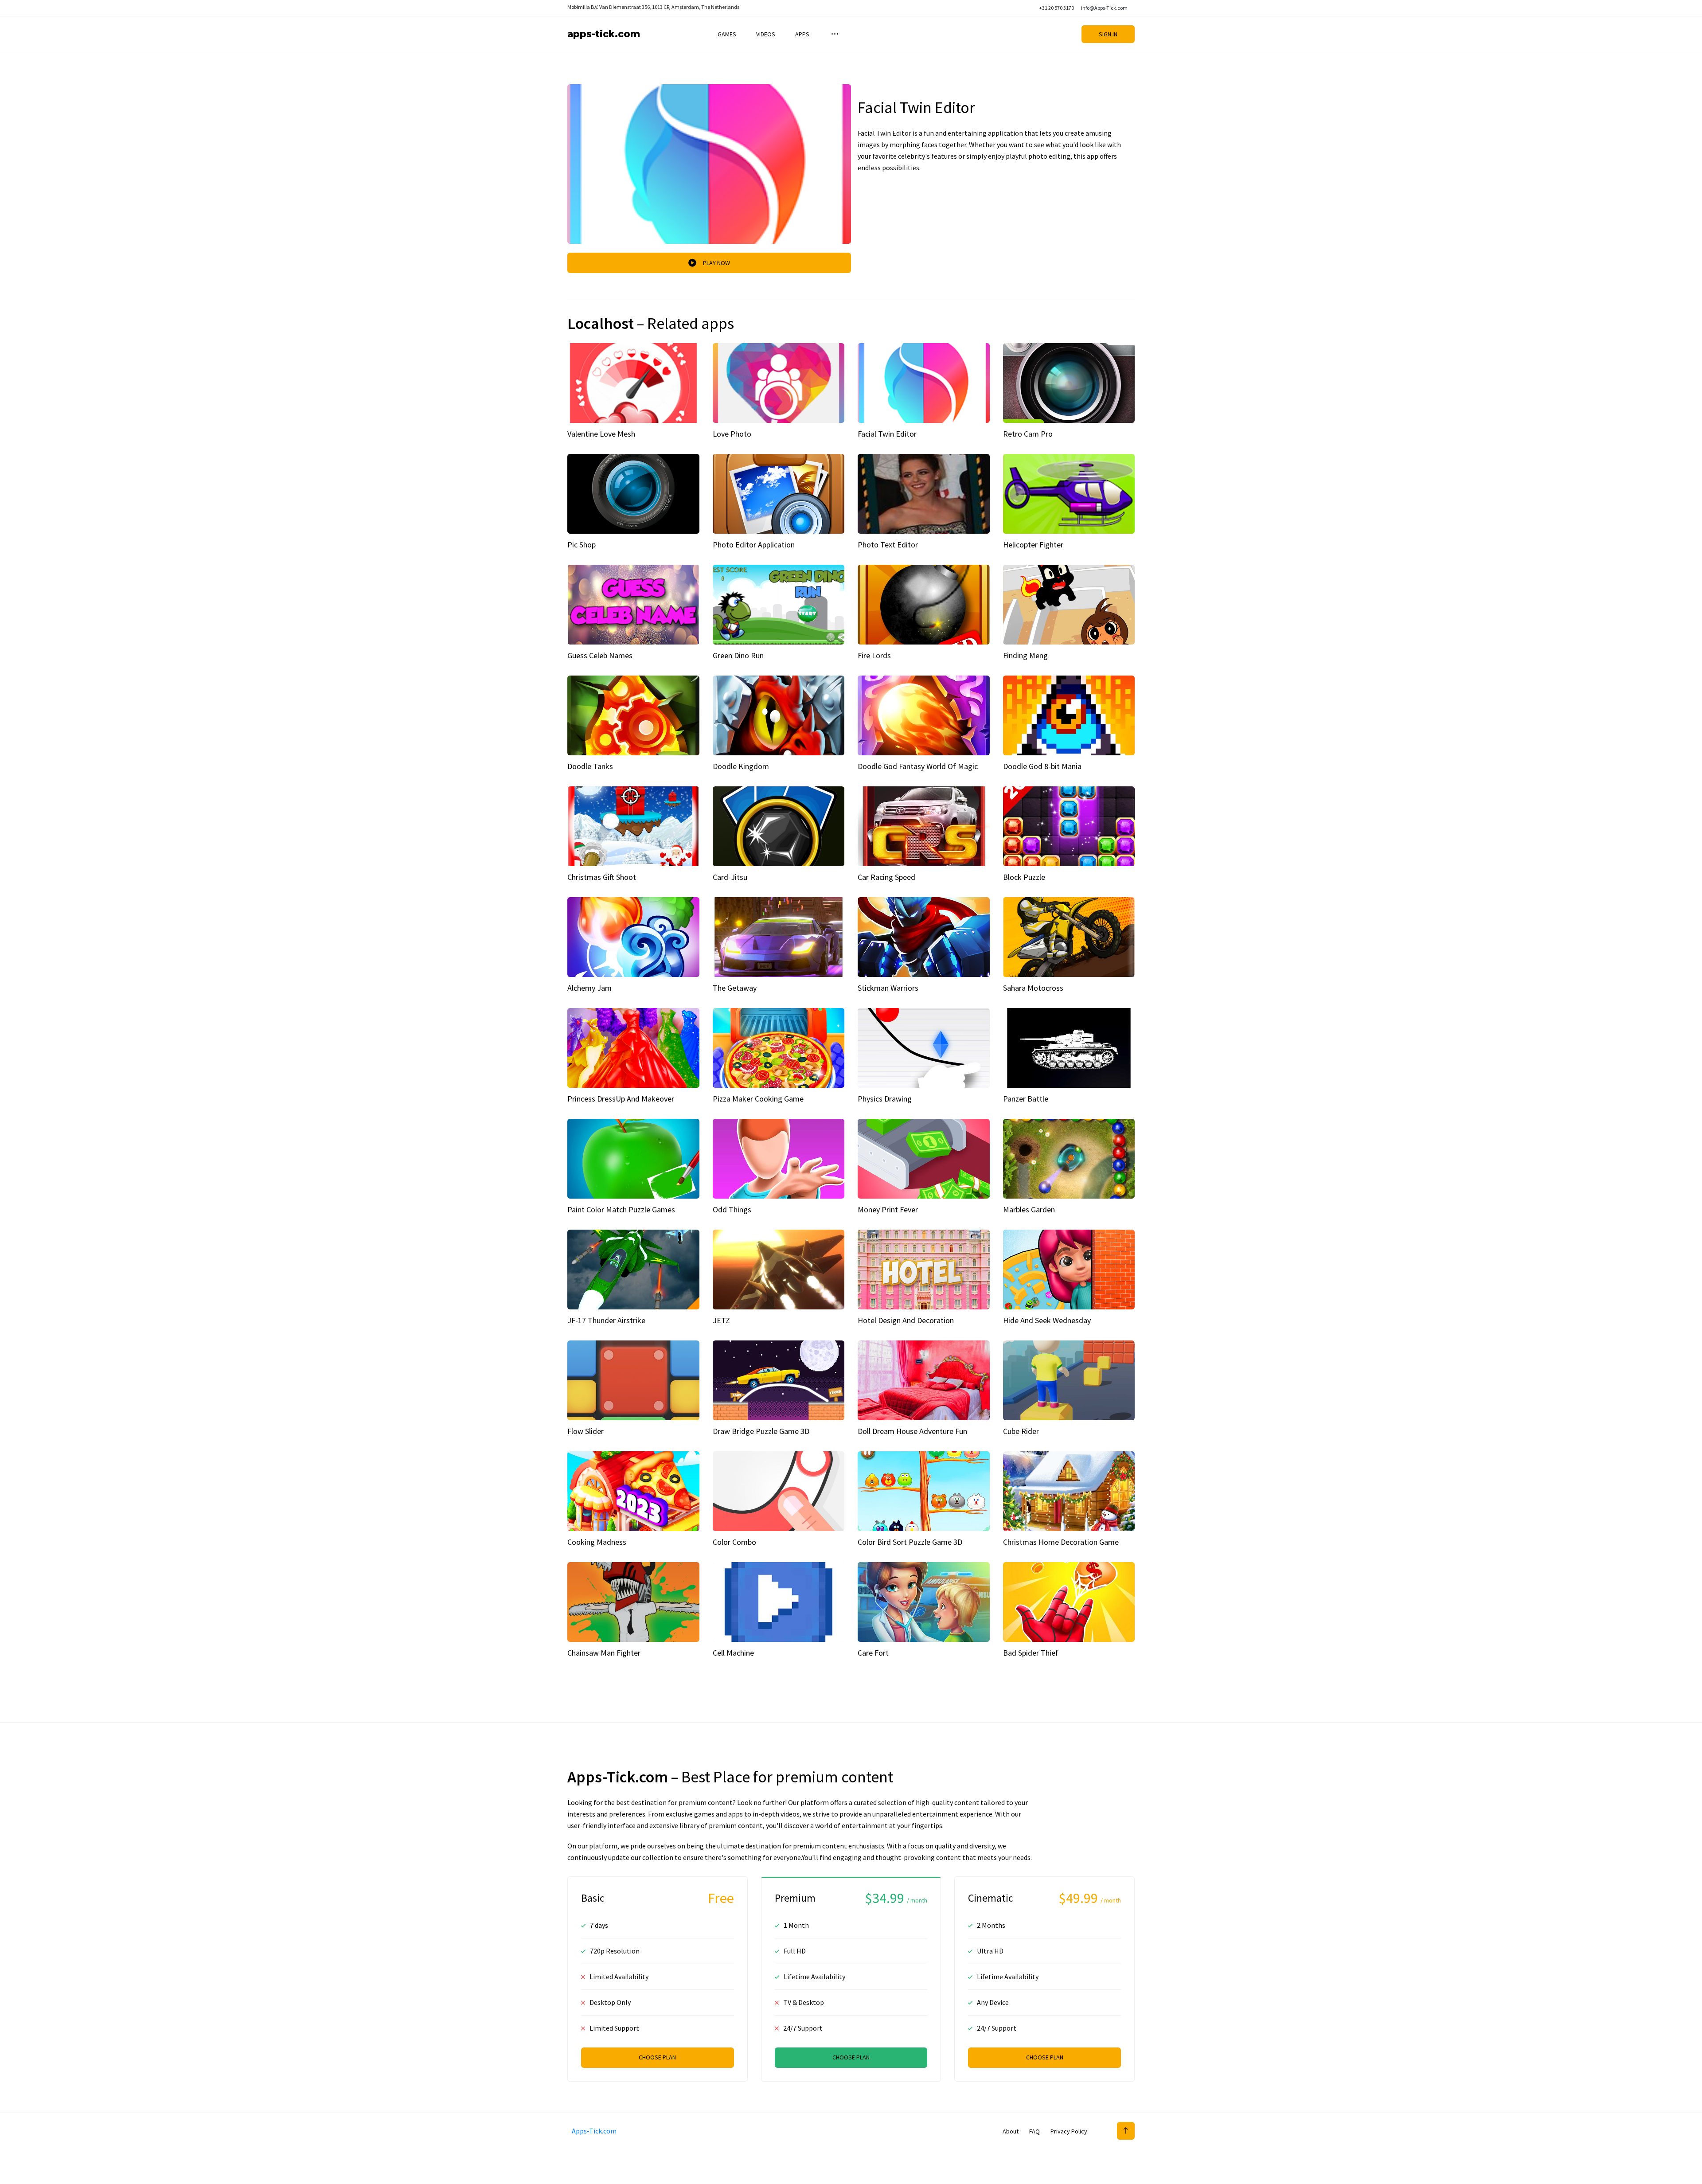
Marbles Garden (1029, 1209)
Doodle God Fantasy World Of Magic (918, 766)
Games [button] (727, 34)
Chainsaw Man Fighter (604, 1653)
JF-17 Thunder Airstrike (606, 1320)
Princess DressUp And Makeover (621, 1099)
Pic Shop (582, 545)
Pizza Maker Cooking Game (758, 1099)
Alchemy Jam (589, 988)
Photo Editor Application (754, 545)
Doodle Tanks (590, 766)
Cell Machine (733, 1653)
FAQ (1034, 2131)
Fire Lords (874, 655)
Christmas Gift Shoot (602, 877)
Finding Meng (1025, 655)
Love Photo (732, 434)
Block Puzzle (1024, 877)
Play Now (716, 263)
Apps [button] (802, 34)
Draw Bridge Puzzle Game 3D (761, 1431)
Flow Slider (586, 1431)
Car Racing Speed (886, 877)
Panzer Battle (1026, 1099)
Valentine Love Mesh (601, 434)
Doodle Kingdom (741, 766)
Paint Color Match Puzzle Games (621, 1209)
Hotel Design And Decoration (906, 1320)
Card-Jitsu (730, 877)
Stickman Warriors (888, 988)
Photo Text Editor (888, 545)
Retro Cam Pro (1028, 434)
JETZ (721, 1320)
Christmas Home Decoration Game (1061, 1542)
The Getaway (735, 988)
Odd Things (732, 1209)
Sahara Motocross (1033, 988)
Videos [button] (766, 34)
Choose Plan (657, 2057)
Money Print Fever (888, 1209)
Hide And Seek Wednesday (1047, 1320)
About (1011, 2131)
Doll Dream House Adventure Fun (912, 1431)
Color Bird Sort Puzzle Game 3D (910, 1542)
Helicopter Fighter (1033, 545)
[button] (834, 34)
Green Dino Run (738, 655)
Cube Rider (1021, 1431)
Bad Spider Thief (1031, 1653)
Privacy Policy (1069, 2131)
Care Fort (873, 1653)
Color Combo (734, 1542)
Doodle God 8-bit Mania (1042, 766)
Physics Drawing (885, 1099)
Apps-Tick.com (604, 34)
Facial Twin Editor (887, 434)
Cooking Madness (597, 1542)
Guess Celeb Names (600, 655)
